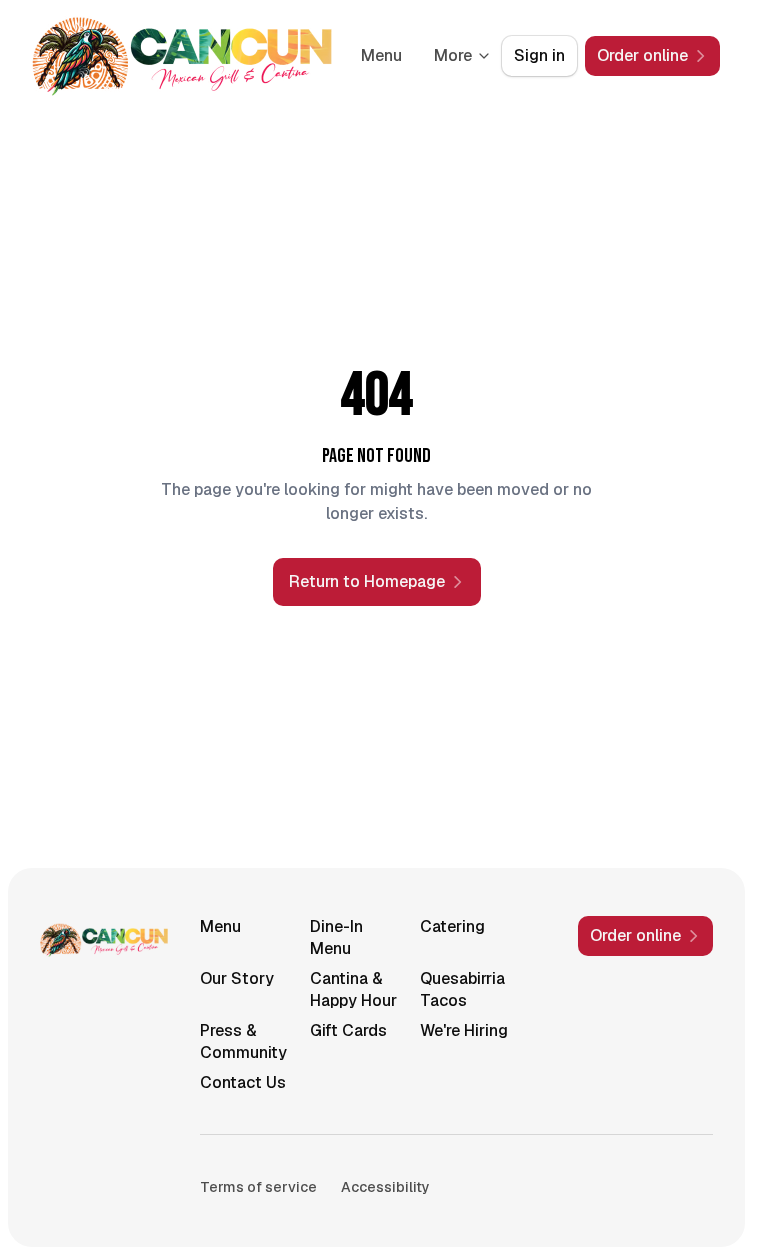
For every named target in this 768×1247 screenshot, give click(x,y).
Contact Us (243, 1082)
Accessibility (385, 1187)
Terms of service (258, 1187)
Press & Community (243, 1041)
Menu (381, 55)
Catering (452, 926)
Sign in (539, 55)
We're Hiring (464, 1030)
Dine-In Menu (336, 937)
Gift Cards (348, 1030)
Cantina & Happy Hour (353, 989)
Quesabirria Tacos (462, 989)
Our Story (237, 978)
